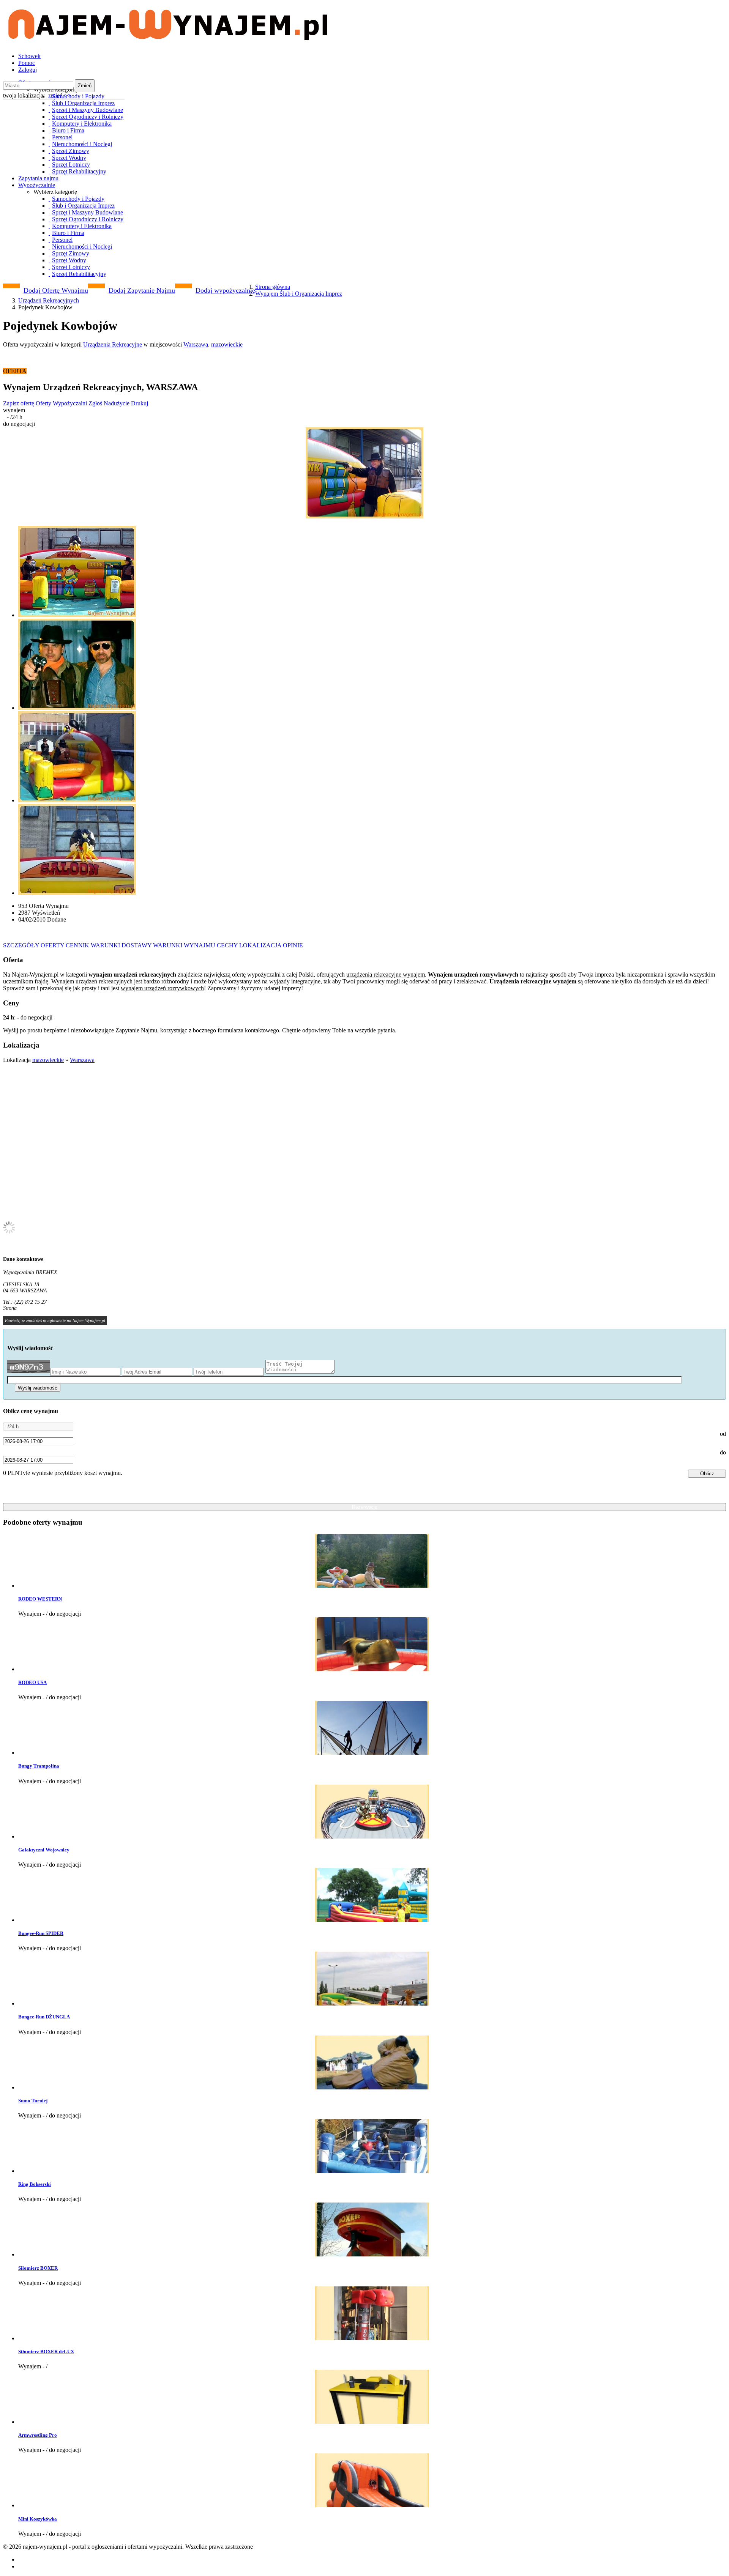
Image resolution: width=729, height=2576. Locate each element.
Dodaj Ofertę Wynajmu (56, 290)
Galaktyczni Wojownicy (44, 1850)
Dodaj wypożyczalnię (225, 290)
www (23, 1308)
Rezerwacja (365, 1507)
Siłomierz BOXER (38, 2268)
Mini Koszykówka (38, 2519)
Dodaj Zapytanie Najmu (142, 290)
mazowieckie (227, 344)
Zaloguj (28, 70)
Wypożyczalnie (37, 185)
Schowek (29, 56)
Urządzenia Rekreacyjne (113, 344)
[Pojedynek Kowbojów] (364, 474)
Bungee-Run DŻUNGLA (44, 2017)
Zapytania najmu (38, 178)
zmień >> (60, 95)
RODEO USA (32, 1682)
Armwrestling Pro (38, 2435)
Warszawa (196, 344)
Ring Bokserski (35, 2184)
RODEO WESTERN (40, 1599)
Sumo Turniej (33, 2101)
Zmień (85, 86)
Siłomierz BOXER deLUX (46, 2351)
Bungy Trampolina (39, 1766)
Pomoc (27, 63)
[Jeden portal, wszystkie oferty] (168, 37)
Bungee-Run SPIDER (41, 1933)
